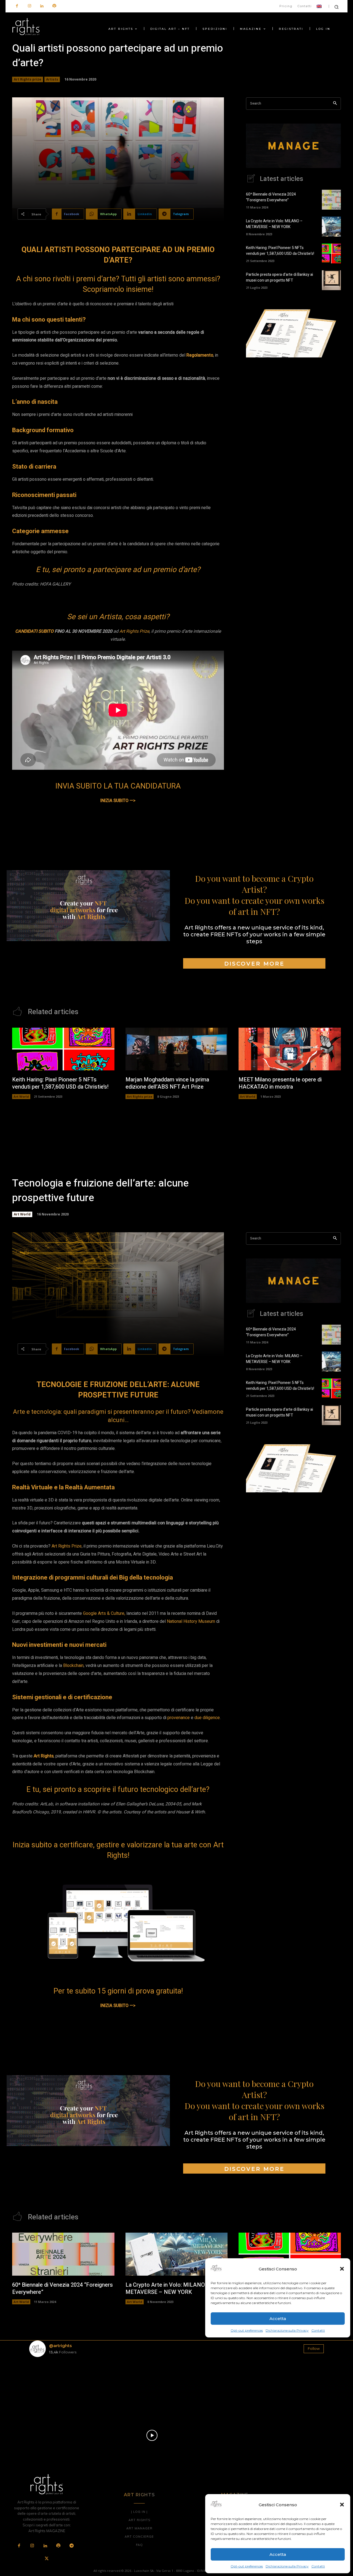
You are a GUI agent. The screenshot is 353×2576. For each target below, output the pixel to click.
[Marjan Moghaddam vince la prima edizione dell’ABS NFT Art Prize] (177, 1049)
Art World (21, 1096)
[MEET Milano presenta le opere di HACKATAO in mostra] (290, 1049)
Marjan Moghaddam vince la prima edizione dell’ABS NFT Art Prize (167, 1083)
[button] (342, 2505)
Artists (52, 79)
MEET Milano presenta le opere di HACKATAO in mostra (280, 1083)
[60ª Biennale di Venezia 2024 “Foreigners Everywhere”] (331, 200)
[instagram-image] (53, 2386)
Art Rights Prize (134, 631)
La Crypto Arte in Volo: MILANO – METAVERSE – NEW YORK (274, 224)
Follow (314, 2348)
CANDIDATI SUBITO (34, 631)
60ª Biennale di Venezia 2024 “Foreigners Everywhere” (271, 197)
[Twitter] (47, 2559)
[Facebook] (17, 6)
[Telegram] (71, 2546)
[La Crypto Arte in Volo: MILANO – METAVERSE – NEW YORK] (331, 226)
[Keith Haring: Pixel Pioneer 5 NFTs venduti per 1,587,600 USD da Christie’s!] (331, 253)
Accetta (278, 2554)
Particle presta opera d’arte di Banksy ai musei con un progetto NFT (280, 277)
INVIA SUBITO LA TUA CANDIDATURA (118, 786)
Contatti (318, 2566)
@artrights (60, 2346)
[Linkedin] (42, 6)
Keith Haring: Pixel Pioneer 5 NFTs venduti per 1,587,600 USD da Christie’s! (280, 251)
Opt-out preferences (247, 2566)
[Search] (335, 104)
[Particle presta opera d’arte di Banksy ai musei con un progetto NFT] (331, 280)
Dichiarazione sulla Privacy (287, 2566)
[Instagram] (29, 6)
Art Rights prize (28, 79)
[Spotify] (54, 6)
